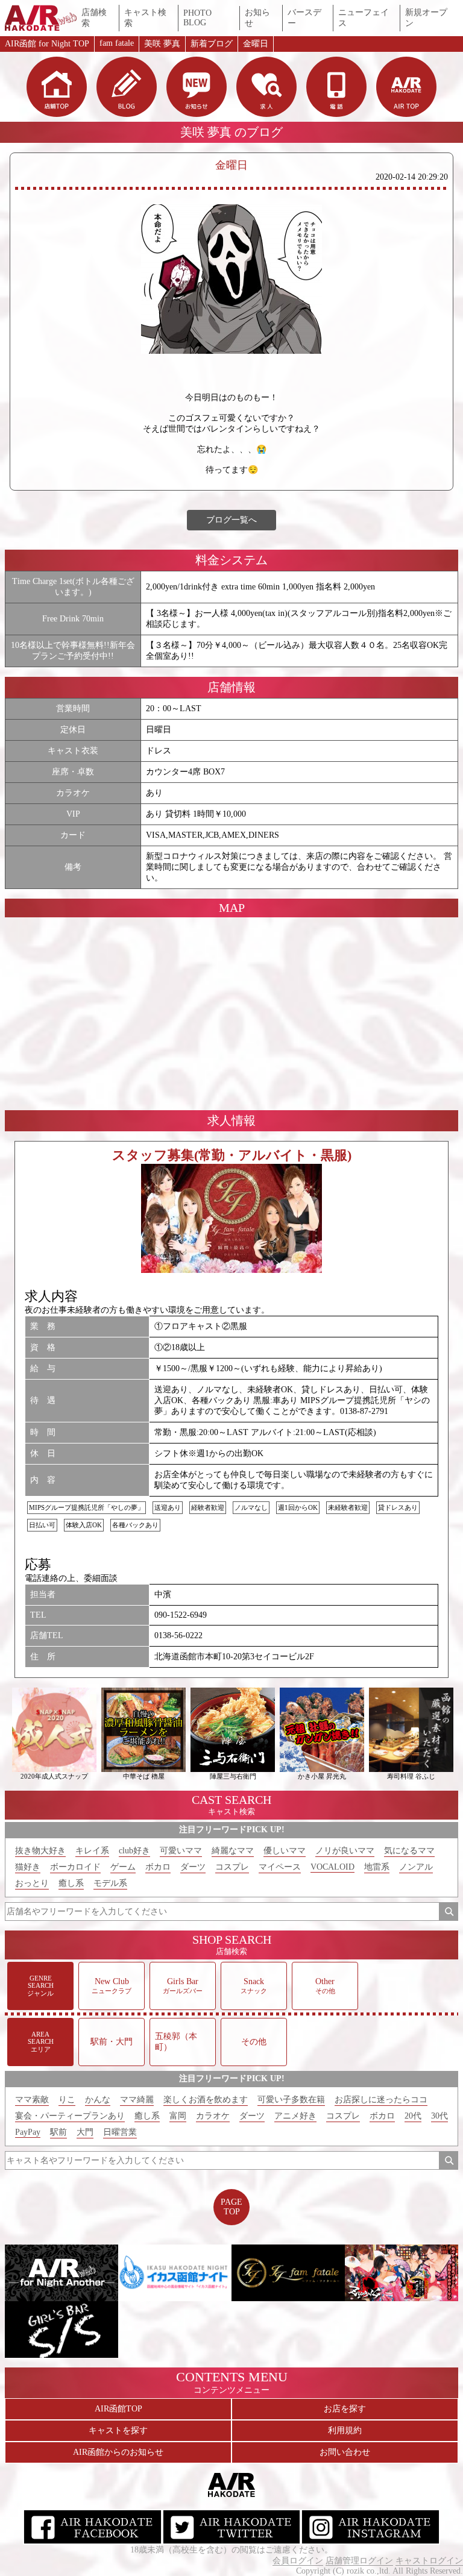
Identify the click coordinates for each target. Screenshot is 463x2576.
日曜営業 (120, 2132)
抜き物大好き (40, 1851)
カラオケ (213, 2116)
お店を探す (345, 2409)
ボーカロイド (75, 1867)
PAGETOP (231, 2207)
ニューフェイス (364, 18)
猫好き (28, 1867)
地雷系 (377, 1867)
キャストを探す (118, 2430)
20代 (413, 2116)
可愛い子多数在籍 (291, 2100)
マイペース (280, 1867)
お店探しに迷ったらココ (381, 2100)
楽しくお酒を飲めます (206, 2100)
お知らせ (257, 18)
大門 (85, 2132)
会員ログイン (298, 2561)
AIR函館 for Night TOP (47, 44)
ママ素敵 (32, 2100)
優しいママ (285, 1851)
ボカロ (158, 1867)
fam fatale (117, 43)
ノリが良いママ (345, 1851)
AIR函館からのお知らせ (118, 2452)
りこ (67, 2100)
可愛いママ (181, 1851)
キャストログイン (429, 2561)
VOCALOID (332, 1867)
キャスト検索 (145, 18)
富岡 (178, 2116)
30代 (439, 2116)
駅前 (58, 2132)
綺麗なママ (233, 1851)
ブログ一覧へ (231, 520)
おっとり (32, 1883)
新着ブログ (212, 44)
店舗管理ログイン (359, 2561)
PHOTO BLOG (197, 18)
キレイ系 (92, 1851)
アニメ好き (295, 2116)
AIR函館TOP (118, 2409)
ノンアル (416, 1867)
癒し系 (71, 1883)
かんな (98, 2100)
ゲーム (123, 1867)
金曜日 (256, 44)
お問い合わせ (345, 2452)
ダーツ (193, 1867)
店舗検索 (94, 18)
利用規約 (345, 2430)
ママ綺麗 (137, 2100)
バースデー (304, 18)
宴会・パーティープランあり (70, 2116)
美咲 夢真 (162, 44)
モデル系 (110, 1883)
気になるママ (409, 1851)
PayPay (28, 2132)
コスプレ (232, 1867)
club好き (134, 1851)
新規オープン (426, 18)
